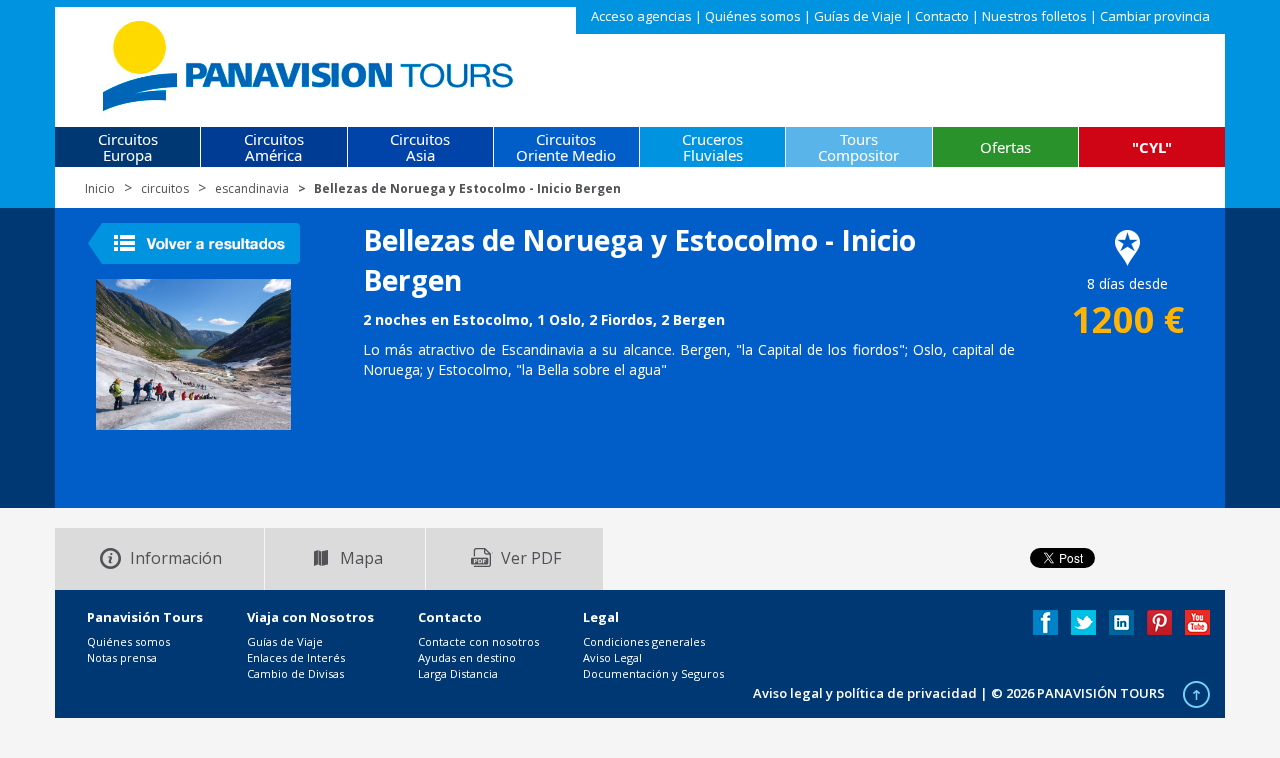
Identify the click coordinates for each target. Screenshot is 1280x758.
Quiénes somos (753, 16)
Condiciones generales (644, 641)
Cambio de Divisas (295, 673)
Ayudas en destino (467, 657)
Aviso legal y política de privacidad (865, 693)
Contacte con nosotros (478, 641)
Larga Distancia (458, 673)
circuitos (165, 188)
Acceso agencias (641, 16)
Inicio (100, 188)
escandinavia (252, 188)
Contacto (942, 16)
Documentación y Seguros (653, 673)
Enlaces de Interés (296, 657)
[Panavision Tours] (309, 61)
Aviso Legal (612, 657)
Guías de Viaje (858, 16)
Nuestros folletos (1034, 16)
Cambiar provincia (1155, 16)
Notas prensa (122, 657)
